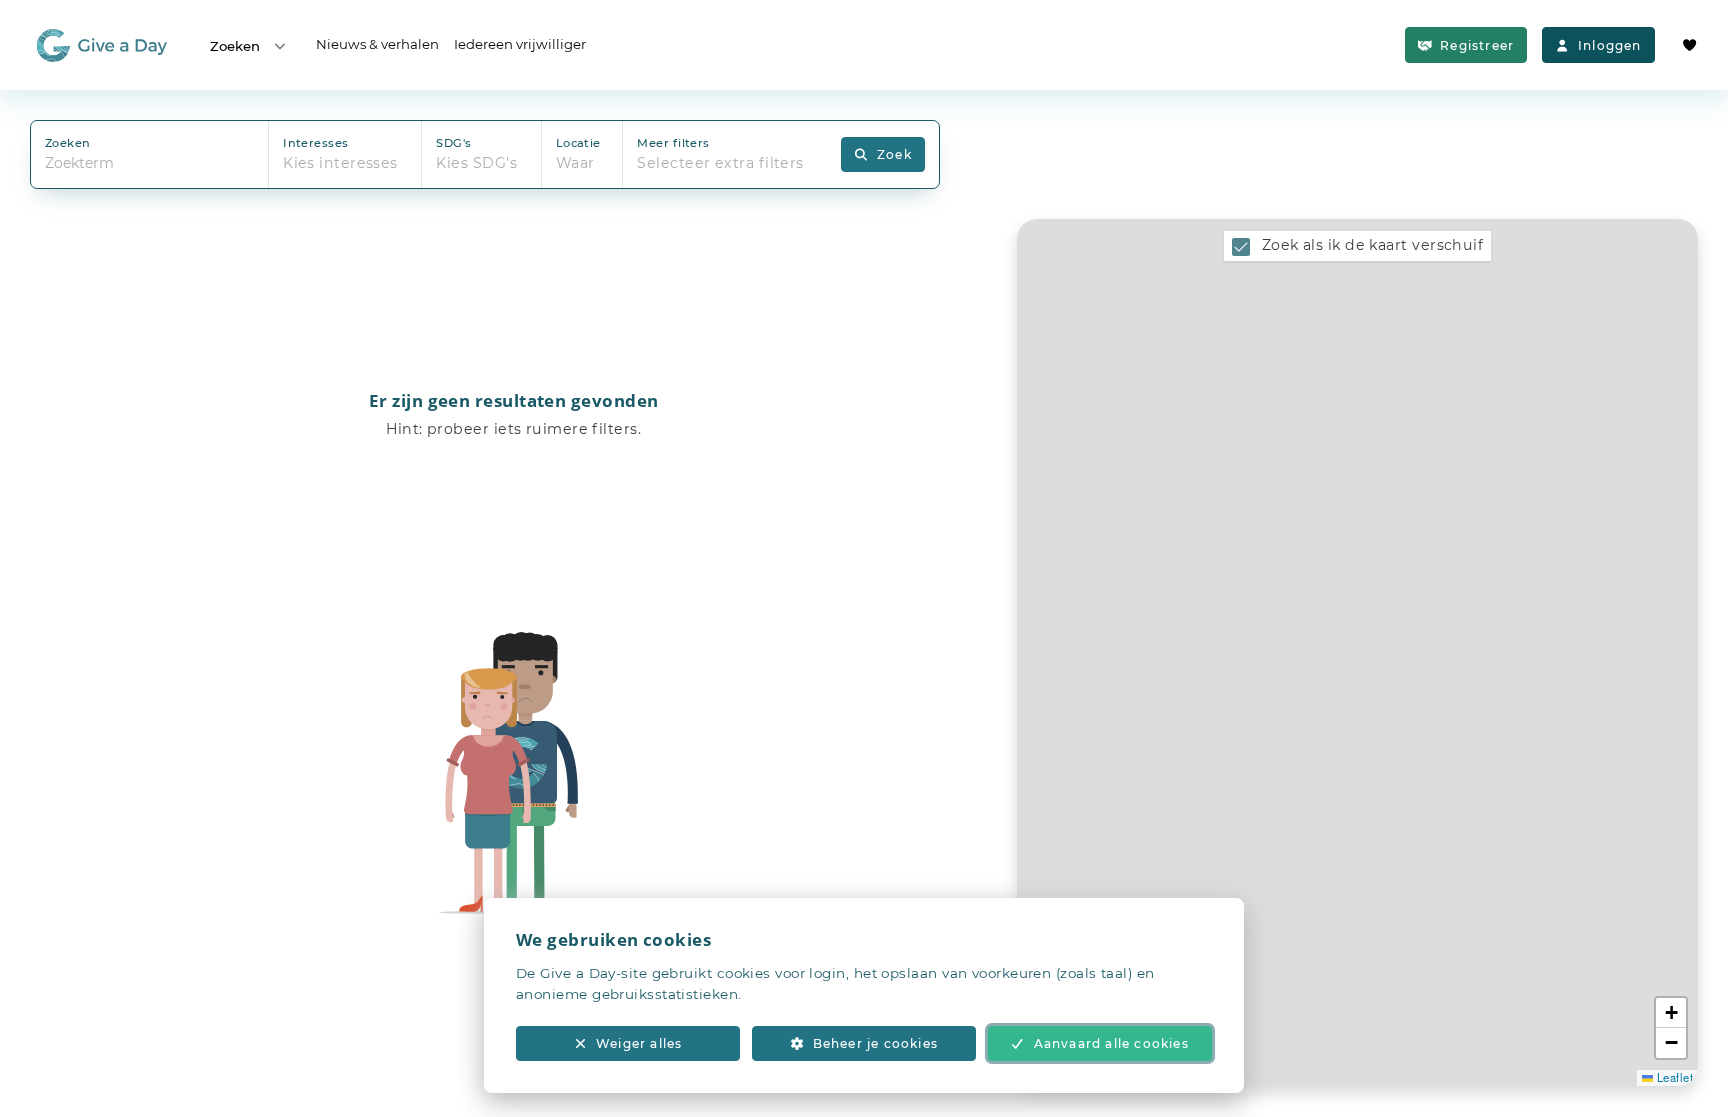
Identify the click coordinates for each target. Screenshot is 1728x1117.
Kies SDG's (476, 163)
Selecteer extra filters (720, 163)
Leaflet (1673, 1077)
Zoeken (235, 46)
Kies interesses (340, 163)
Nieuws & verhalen (377, 44)
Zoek (894, 154)
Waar (575, 163)
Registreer (1477, 45)
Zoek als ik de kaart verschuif (1373, 245)
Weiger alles (639, 1043)
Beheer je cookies (875, 1043)
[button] (1671, 1013)
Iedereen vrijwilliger (520, 44)
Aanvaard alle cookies (1111, 1043)
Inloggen (1610, 45)
